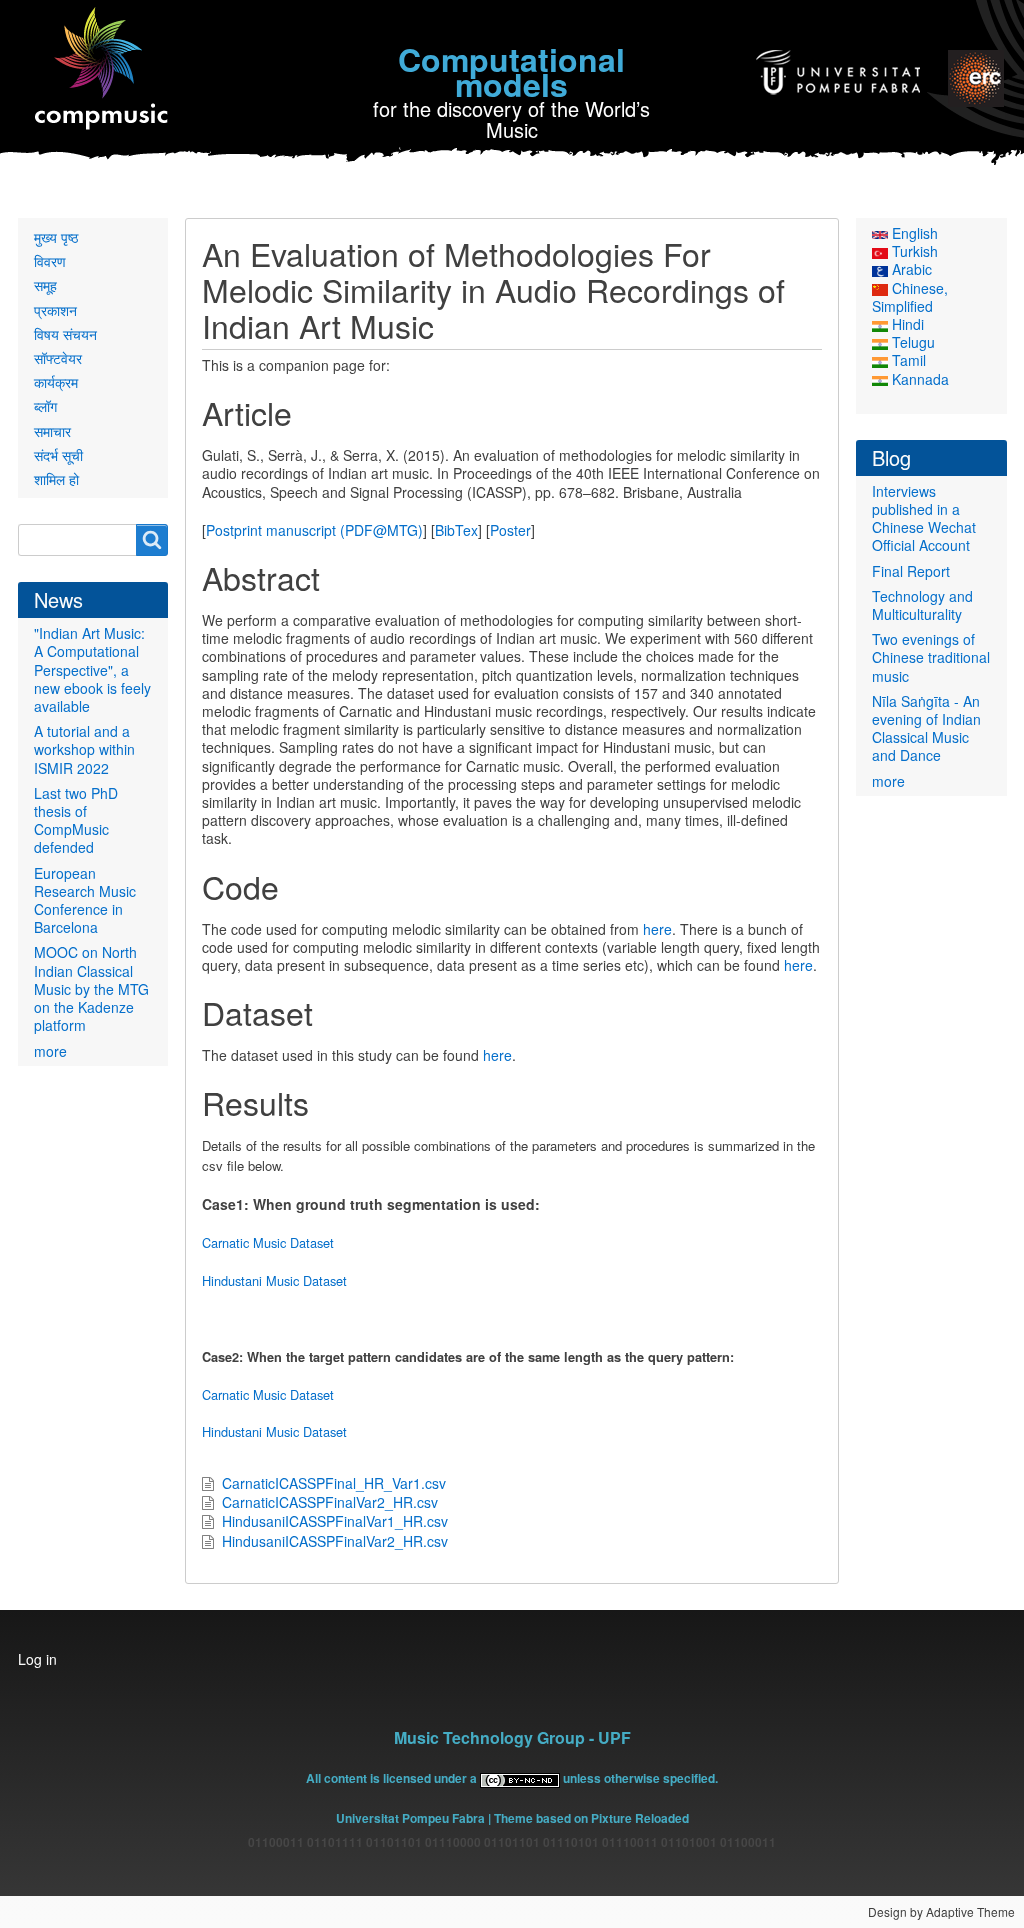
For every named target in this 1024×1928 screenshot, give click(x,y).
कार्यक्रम (56, 382)
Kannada (918, 379)
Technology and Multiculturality (922, 605)
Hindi (906, 324)
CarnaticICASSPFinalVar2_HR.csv (330, 1502)
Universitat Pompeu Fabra (410, 1818)
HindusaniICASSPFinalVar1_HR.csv (335, 1521)
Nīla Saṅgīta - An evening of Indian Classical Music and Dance (926, 728)
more (50, 1051)
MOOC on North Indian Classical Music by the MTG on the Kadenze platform (91, 988)
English (913, 233)
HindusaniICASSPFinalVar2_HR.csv (335, 1541)
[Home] (102, 69)
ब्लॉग (45, 406)
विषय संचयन (65, 334)
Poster (510, 530)
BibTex (456, 530)
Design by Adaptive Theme (941, 1911)
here (657, 929)
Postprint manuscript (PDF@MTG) (314, 530)
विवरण (50, 261)
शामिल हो (56, 479)
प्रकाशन (55, 310)
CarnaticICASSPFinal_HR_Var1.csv (334, 1483)
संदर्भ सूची (58, 455)
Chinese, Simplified (910, 297)
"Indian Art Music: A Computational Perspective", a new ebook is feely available (92, 669)
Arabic (910, 269)
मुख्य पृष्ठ (56, 237)
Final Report (911, 571)
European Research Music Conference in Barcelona (85, 900)
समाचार (52, 431)
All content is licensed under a (393, 1778)
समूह (45, 285)
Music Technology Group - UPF (512, 1737)
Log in (37, 1659)
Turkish (913, 251)
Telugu (911, 342)
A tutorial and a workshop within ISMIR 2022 (84, 749)
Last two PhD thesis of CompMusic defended (76, 820)
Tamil (907, 360)
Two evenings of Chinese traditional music (931, 657)
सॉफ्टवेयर (58, 358)
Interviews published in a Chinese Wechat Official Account (924, 518)
